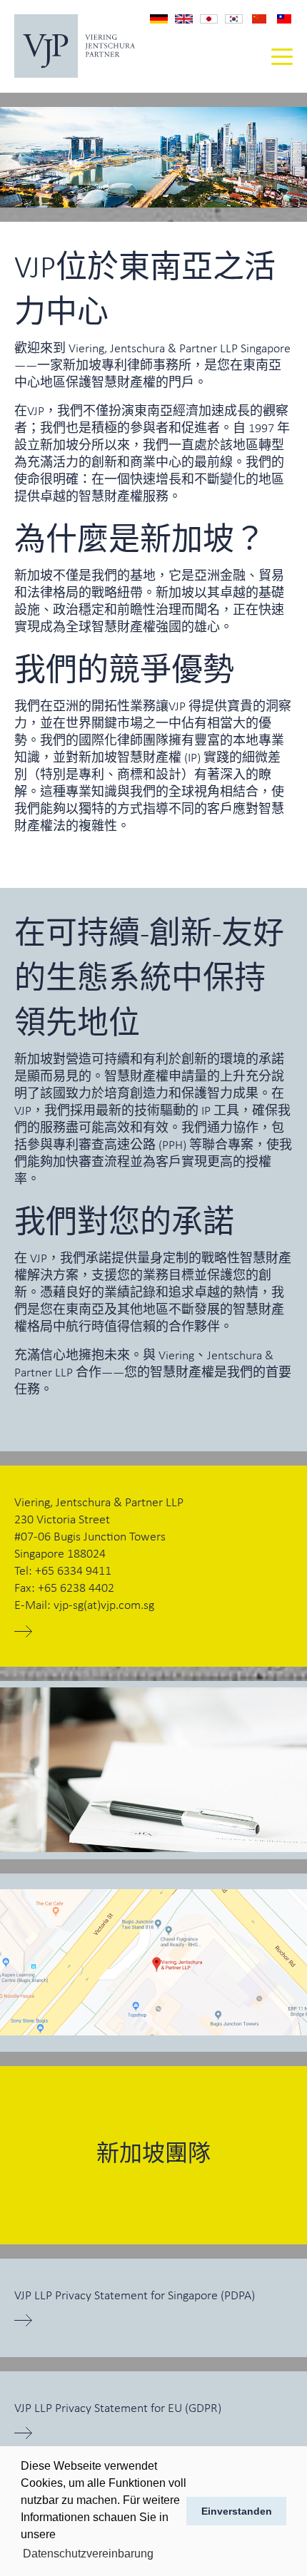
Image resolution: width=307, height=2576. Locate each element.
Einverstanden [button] (237, 2511)
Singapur (159, 19)
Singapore (184, 19)
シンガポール (209, 20)
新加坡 (259, 19)
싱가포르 (234, 20)
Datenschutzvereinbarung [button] (88, 2554)
